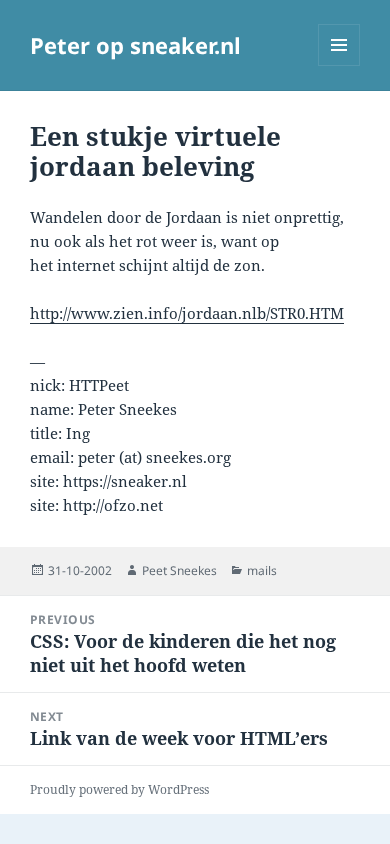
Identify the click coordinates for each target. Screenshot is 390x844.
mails (262, 570)
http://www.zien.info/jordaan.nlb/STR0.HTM (187, 313)
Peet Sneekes (179, 570)
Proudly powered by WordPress (119, 789)
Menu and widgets (339, 65)
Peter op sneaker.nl (135, 45)
